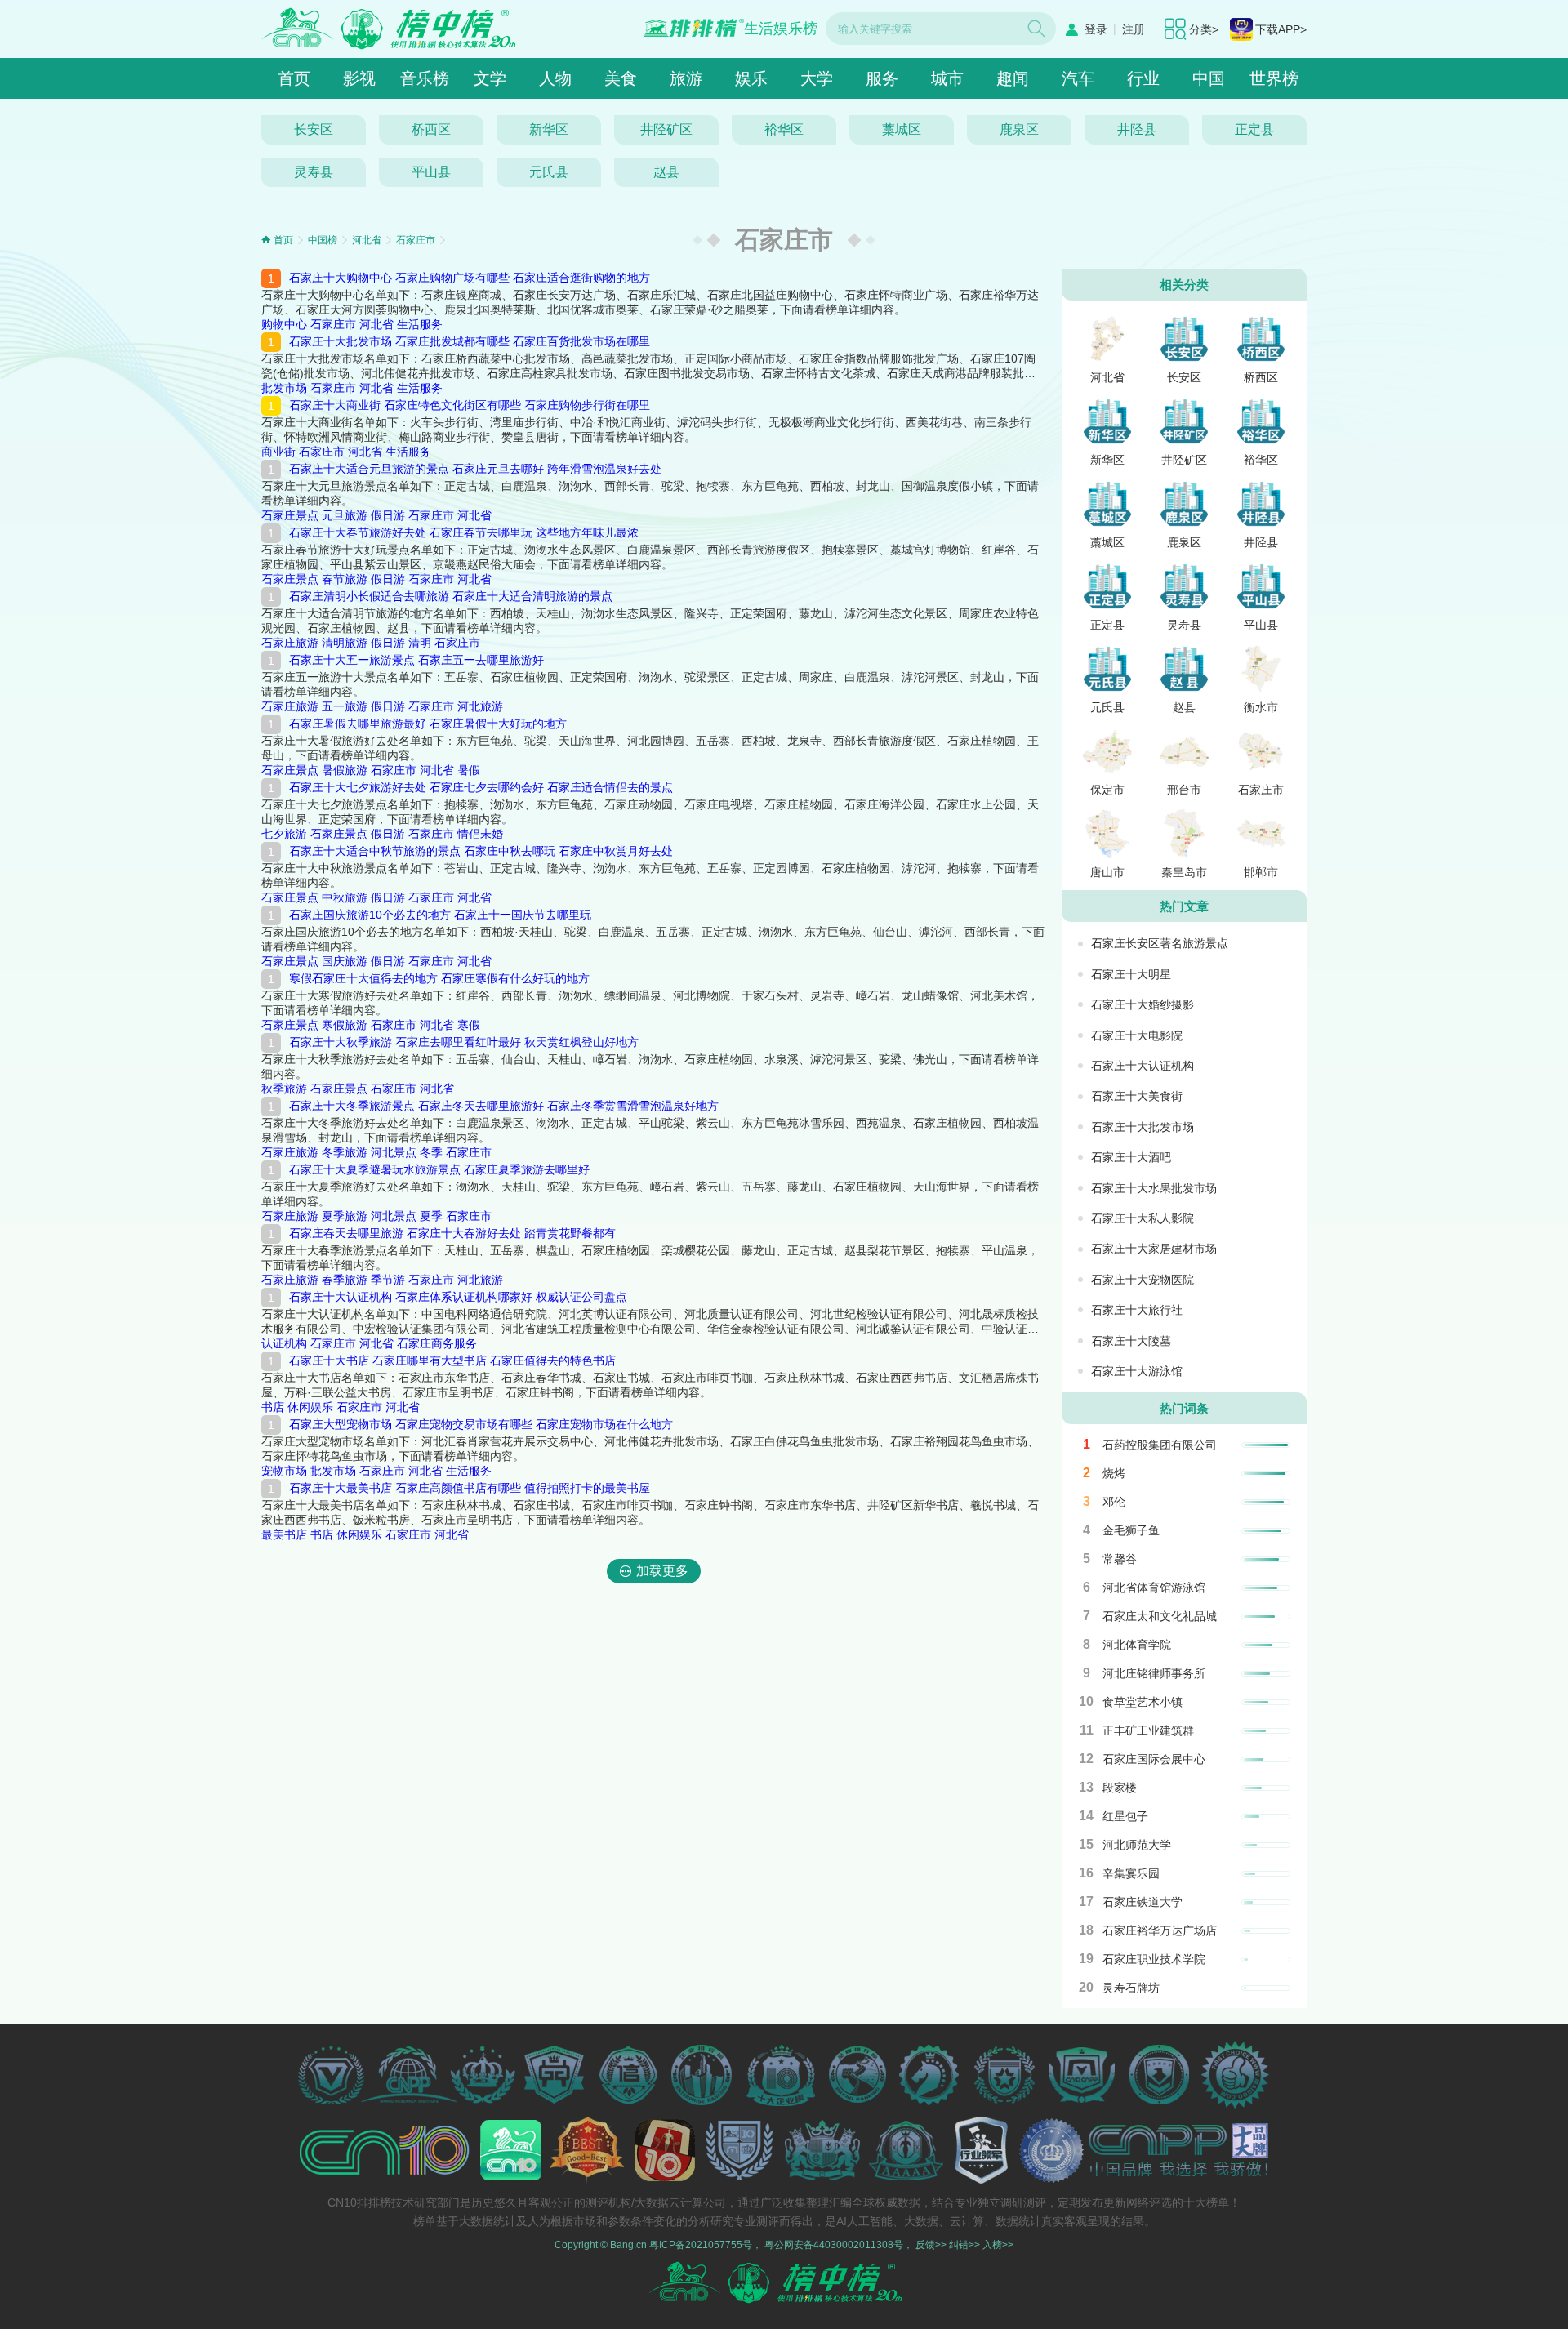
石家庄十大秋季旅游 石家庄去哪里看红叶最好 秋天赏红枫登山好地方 (464, 1042)
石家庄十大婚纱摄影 (1143, 1004)
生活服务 (420, 324)
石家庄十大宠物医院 (1143, 1280)
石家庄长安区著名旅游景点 (1160, 943)
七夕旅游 (284, 834)
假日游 (388, 515)
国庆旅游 (345, 961)
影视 (359, 78)
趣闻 (1013, 78)
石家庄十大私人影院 (1143, 1218)
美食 (621, 78)
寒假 (469, 1025)
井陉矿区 (666, 129)
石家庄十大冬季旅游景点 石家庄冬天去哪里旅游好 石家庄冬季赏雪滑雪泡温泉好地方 (504, 1106)
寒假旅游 (345, 1025)
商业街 (278, 452)
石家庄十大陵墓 (1131, 1341)
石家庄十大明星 (1131, 974)
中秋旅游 (345, 897)
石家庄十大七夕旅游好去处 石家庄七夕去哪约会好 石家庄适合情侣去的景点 (481, 787)
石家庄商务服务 (437, 1343)
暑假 (469, 770)
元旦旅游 (345, 515)
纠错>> (964, 2245)
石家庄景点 (290, 515)
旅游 (686, 78)
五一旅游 (345, 706)
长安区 (314, 129)
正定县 (1254, 129)
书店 (273, 1407)
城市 (947, 78)
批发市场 (284, 388)
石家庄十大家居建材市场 (1154, 1249)
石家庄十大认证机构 (1143, 1066)
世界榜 (1274, 78)
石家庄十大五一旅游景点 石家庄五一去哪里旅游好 (416, 660)
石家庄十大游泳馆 (1137, 1371)
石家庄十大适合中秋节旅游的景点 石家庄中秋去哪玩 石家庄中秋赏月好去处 (481, 851)
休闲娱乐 (310, 1407)
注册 (1134, 29)
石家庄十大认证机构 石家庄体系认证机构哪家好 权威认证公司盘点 (458, 1297)
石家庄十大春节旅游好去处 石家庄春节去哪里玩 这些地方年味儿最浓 (464, 532)
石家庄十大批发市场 (1143, 1127)
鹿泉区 (1019, 129)
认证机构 (284, 1343)
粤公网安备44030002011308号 (834, 2245)
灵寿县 (314, 172)
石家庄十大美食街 (1137, 1096)
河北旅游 (480, 706)
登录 (1096, 29)
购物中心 (284, 324)
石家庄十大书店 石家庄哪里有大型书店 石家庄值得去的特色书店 (452, 1360)
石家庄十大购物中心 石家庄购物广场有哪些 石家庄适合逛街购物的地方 (470, 278)
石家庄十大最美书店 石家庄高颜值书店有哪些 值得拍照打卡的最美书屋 (470, 1488)
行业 (1143, 78)
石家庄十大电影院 (1137, 1035)
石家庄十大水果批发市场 (1154, 1188)
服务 (882, 78)
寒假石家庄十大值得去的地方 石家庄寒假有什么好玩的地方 (439, 978)
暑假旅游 (345, 770)
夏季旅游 (345, 1216)
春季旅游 (345, 1280)
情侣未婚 (480, 834)
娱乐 (751, 78)
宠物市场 (284, 1471)
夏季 (431, 1216)
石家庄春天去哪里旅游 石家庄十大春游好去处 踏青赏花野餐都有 (452, 1233)
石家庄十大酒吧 (1131, 1157)
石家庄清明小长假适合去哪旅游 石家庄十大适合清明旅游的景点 (451, 596)
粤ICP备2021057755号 (701, 2245)
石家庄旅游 (290, 643)
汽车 (1078, 78)
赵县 (666, 172)
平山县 (431, 172)
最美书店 (284, 1534)
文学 (490, 78)
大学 (817, 78)
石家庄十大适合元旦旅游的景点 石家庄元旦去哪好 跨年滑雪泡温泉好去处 (475, 469)
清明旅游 (345, 643)
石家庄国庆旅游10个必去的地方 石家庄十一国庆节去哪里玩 (440, 915)
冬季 (431, 1152)
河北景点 (394, 1152)
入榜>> (998, 2245)
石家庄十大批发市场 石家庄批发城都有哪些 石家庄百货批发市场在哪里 (470, 341)
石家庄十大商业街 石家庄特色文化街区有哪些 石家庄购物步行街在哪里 (470, 405)
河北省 (367, 240)
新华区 (549, 129)
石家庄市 (416, 240)
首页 (294, 78)
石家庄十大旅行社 (1137, 1310)
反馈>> (931, 2245)
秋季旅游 (284, 1089)
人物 (555, 78)
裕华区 (784, 129)
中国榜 (323, 240)
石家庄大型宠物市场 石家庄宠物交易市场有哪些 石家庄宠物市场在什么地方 (481, 1424)
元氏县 (549, 172)
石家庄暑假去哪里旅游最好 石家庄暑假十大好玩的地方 (428, 724)
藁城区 (902, 129)
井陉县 (1137, 129)
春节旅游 (345, 579)
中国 (1209, 78)
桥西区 (431, 129)
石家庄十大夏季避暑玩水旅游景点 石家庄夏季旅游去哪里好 (439, 1169)
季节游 (388, 1280)
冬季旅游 (345, 1152)
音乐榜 (425, 78)
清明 (420, 643)
